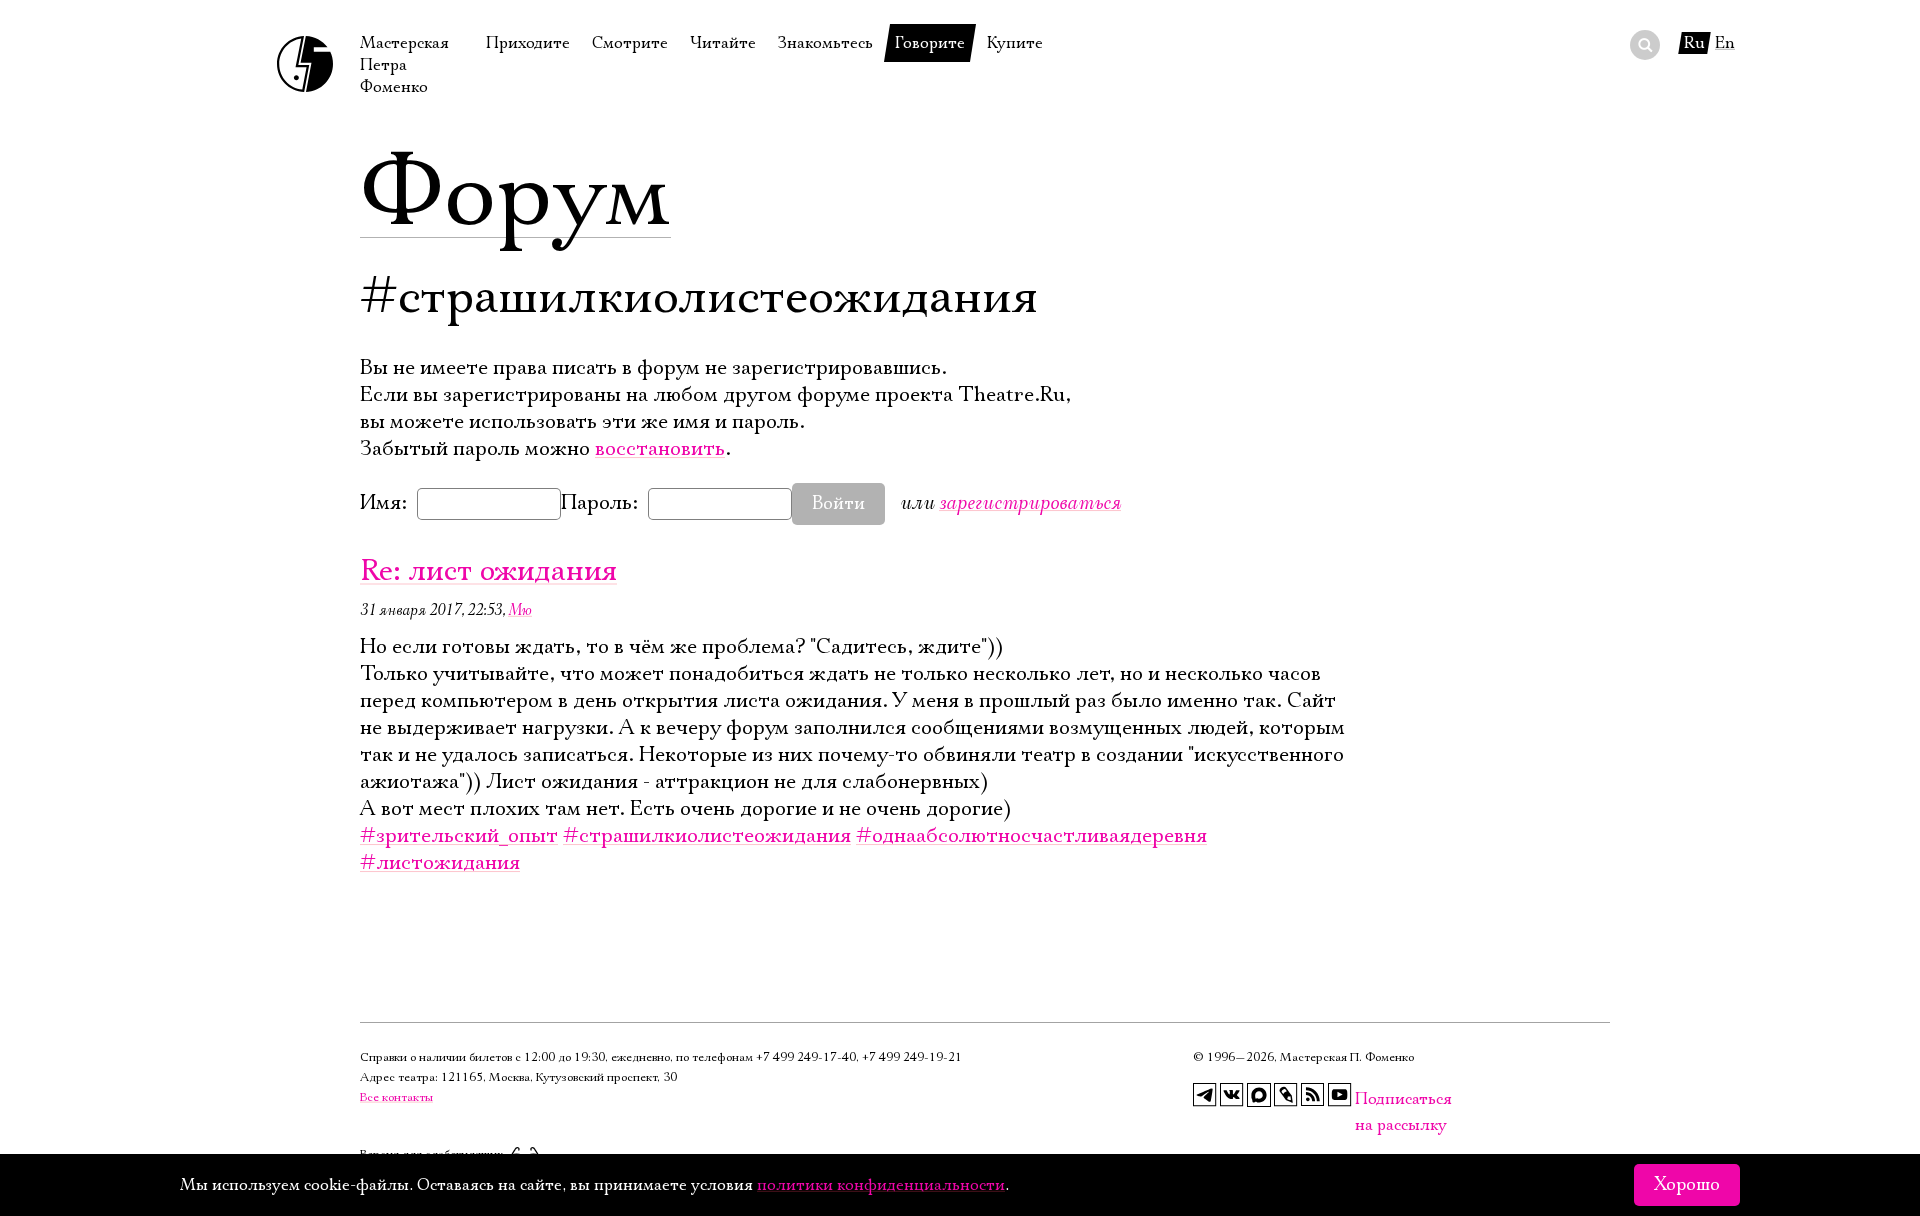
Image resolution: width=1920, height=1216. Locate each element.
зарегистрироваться (1030, 502)
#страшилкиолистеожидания (707, 836)
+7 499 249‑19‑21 (912, 1057)
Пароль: (599, 503)
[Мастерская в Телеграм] (1205, 1095)
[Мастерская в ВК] (1232, 1095)
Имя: (383, 503)
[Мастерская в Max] (1259, 1095)
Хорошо (1687, 1185)
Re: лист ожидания (488, 571)
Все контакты (396, 1097)
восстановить (660, 449)
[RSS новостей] (1313, 1095)
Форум (515, 195)
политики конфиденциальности (881, 1185)
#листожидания (440, 863)
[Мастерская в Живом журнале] (1286, 1095)
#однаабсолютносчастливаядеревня (1031, 836)
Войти (838, 504)
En (1725, 43)
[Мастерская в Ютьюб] (1340, 1095)
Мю (520, 610)
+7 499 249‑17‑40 (806, 1057)
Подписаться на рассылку (1367, 1099)
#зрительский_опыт (459, 836)
